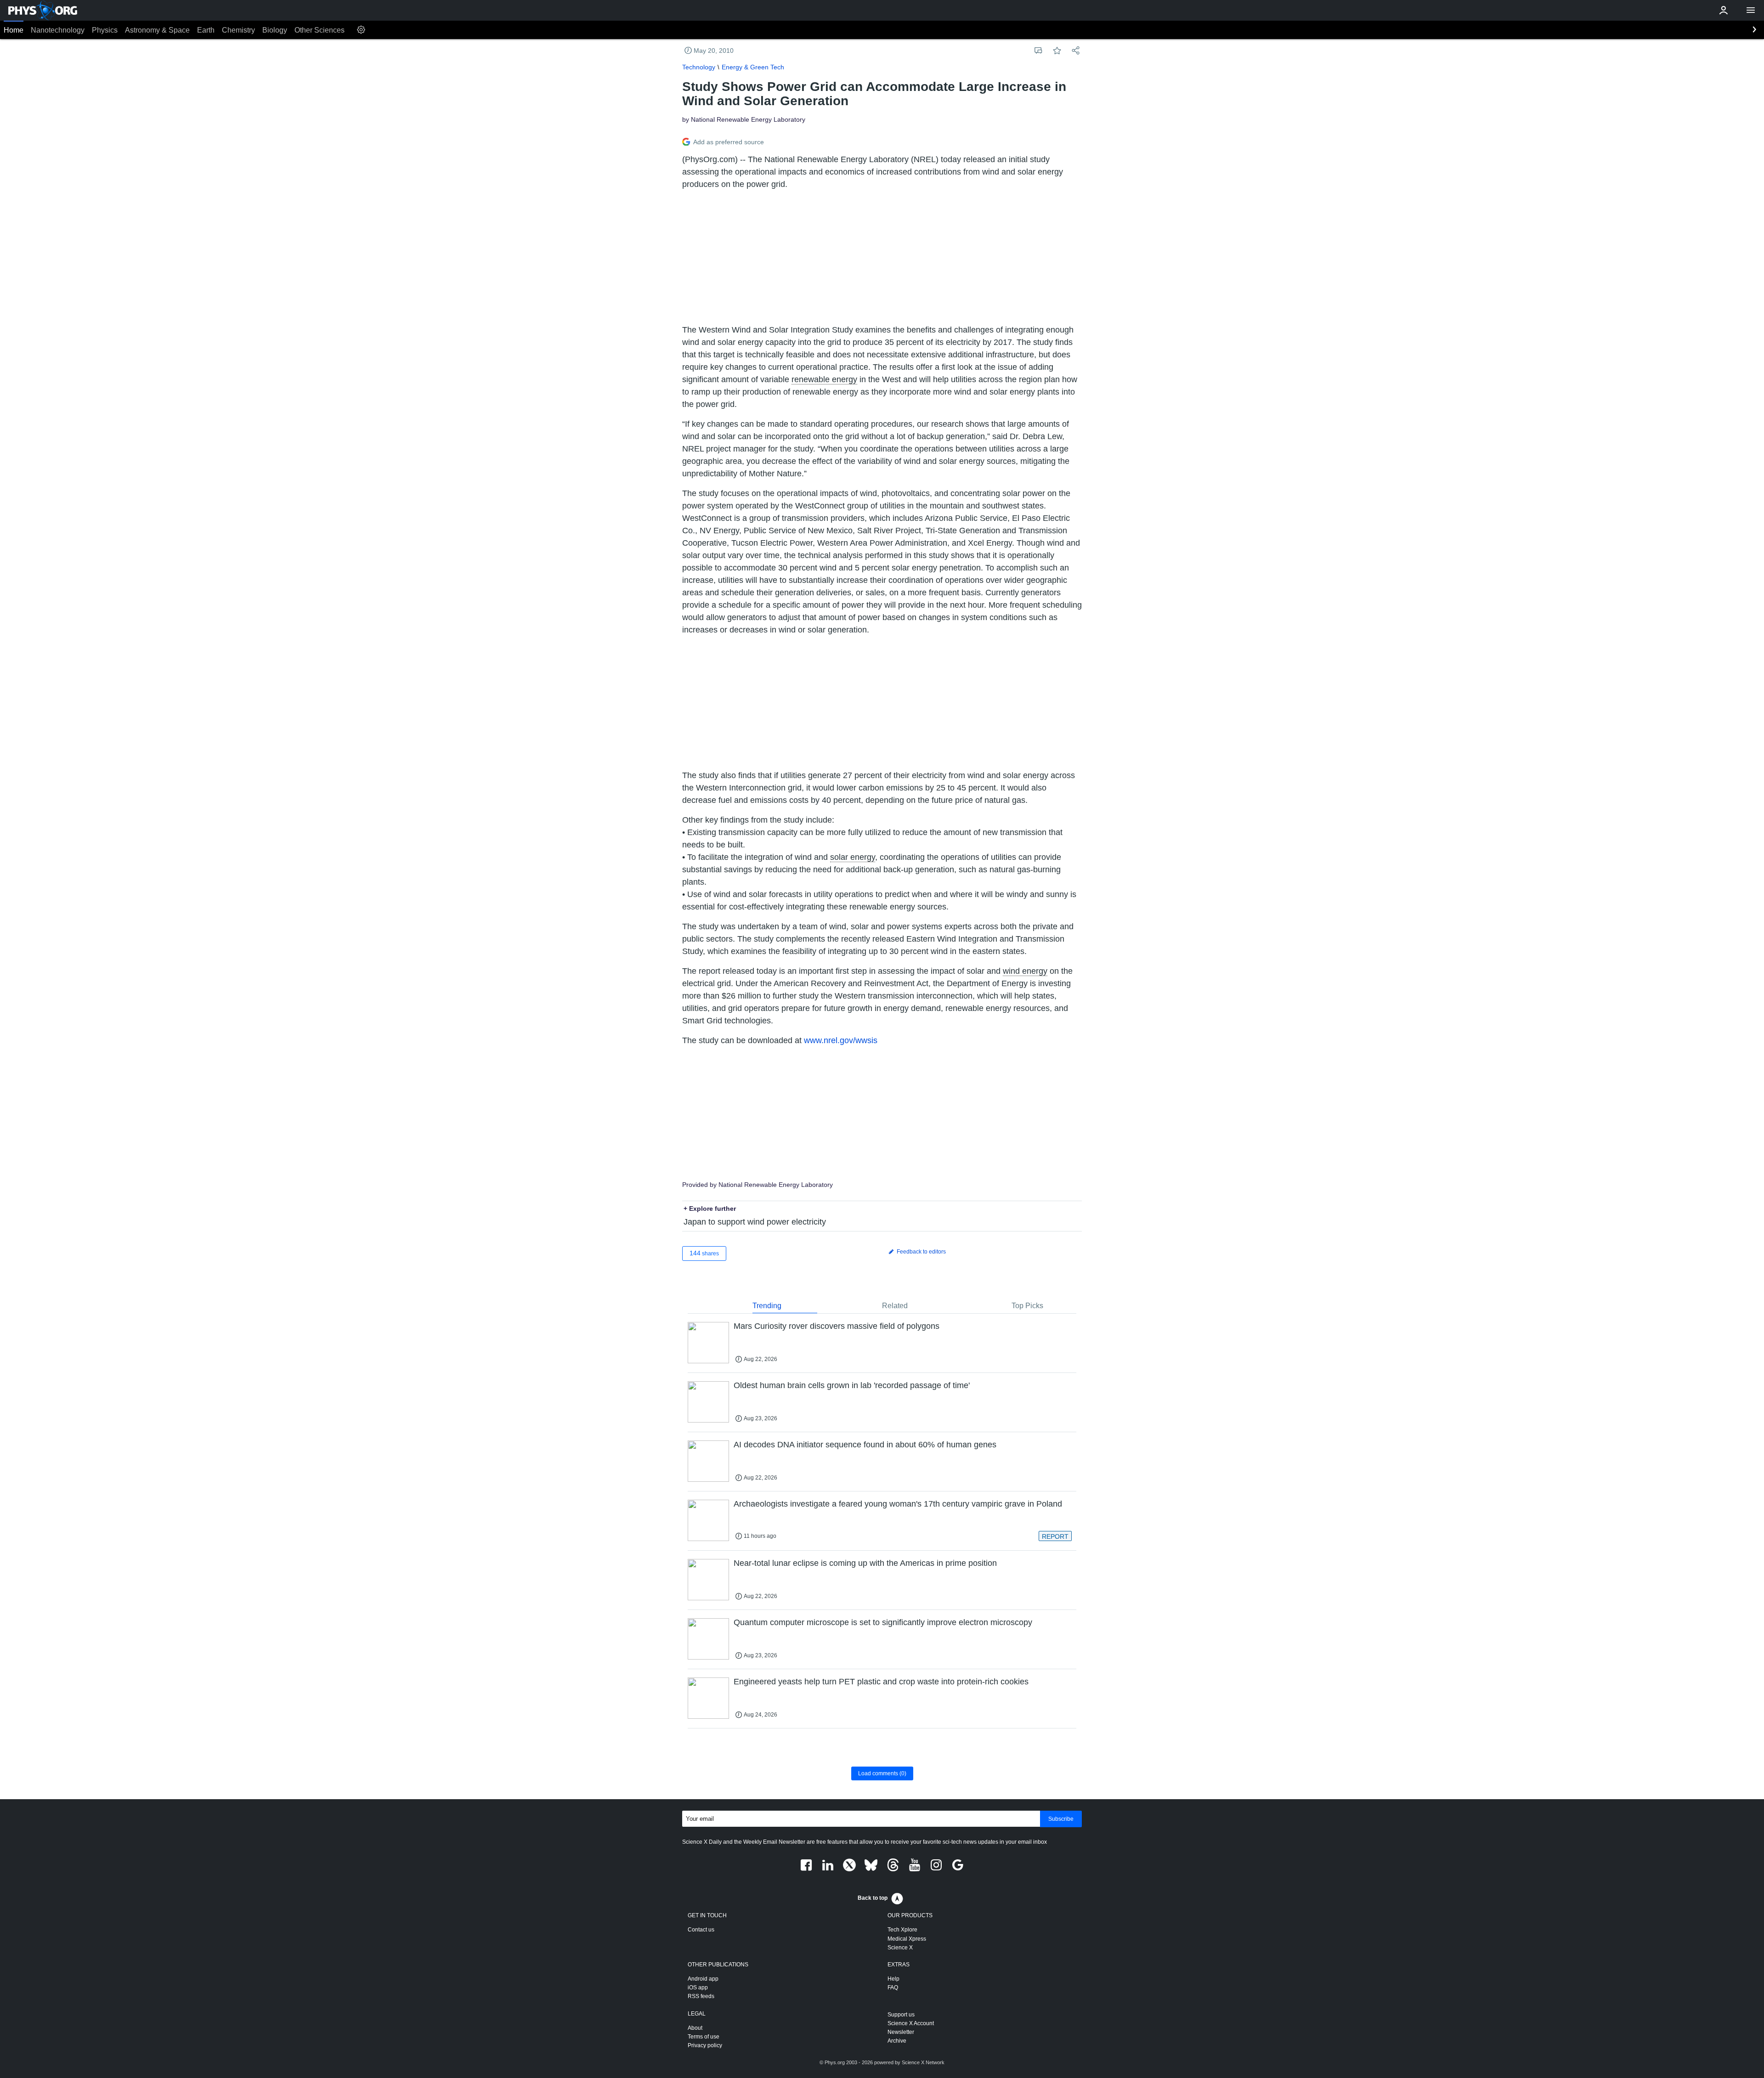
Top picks (1027, 1306)
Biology (275, 30)
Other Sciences (319, 30)
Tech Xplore (902, 1930)
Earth (206, 30)
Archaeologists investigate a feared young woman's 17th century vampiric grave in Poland (898, 1504)
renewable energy (824, 379)
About (695, 2028)
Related (895, 1306)
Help (893, 1979)
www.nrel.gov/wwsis (841, 1040)
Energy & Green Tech (753, 67)
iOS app (698, 1988)
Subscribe (1061, 1819)
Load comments (882, 1773)
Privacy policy (705, 2045)
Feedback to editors (921, 1252)
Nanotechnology (58, 30)
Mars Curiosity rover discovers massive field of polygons (837, 1326)
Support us (901, 2015)
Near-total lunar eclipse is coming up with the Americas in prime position (865, 1563)
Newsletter (901, 2032)
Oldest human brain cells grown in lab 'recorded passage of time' (852, 1385)
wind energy (1025, 971)
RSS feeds (701, 1996)
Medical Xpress (907, 1939)
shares (704, 1253)
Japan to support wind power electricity (755, 1222)
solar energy (853, 857)
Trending (767, 1306)
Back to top (873, 1898)
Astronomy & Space (157, 30)
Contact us (701, 1930)
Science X (900, 1948)
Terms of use (704, 2037)
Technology (699, 67)
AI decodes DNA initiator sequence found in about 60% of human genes (865, 1445)
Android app (703, 1979)
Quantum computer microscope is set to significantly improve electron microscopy (883, 1622)
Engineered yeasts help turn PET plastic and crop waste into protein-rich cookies (881, 1682)
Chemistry (238, 30)
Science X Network (923, 2062)
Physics (105, 30)
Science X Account (911, 2023)
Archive (897, 2041)
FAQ (893, 1988)
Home (14, 30)
